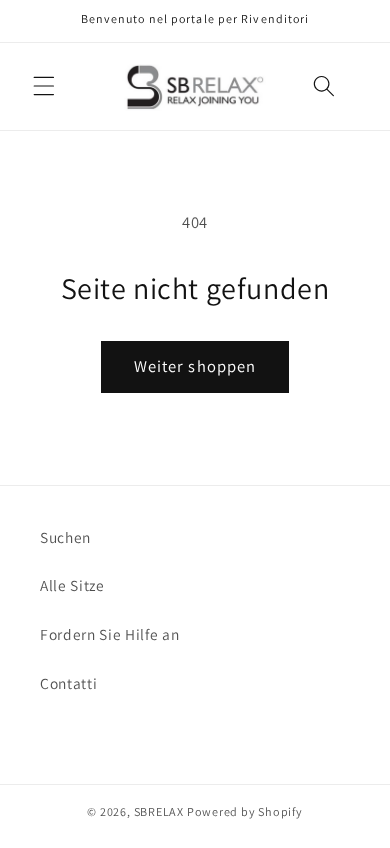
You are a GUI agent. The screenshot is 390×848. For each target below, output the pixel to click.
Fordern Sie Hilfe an (109, 634)
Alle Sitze (72, 585)
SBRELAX (159, 811)
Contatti (68, 683)
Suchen (65, 537)
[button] (44, 86)
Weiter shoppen (195, 366)
